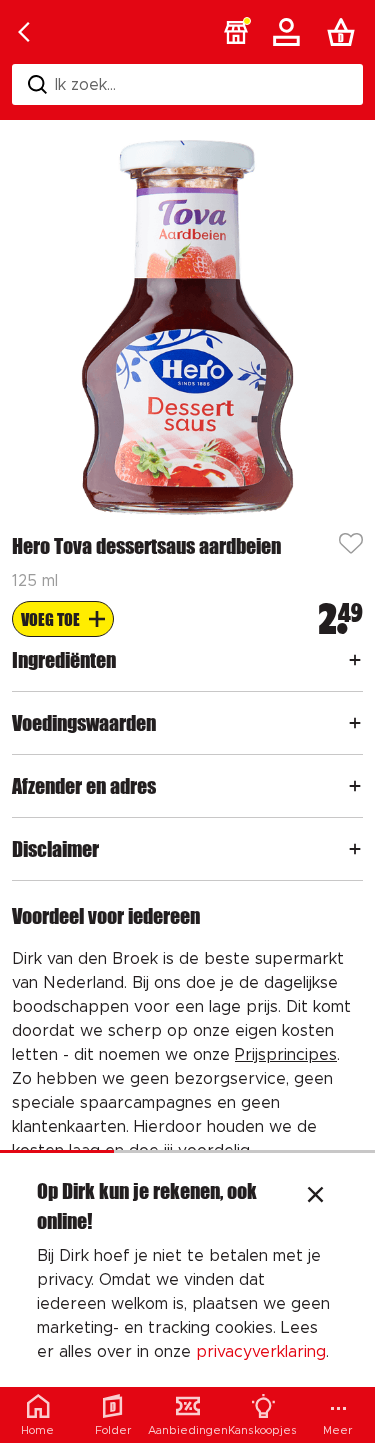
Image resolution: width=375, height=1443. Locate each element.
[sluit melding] (315, 1197)
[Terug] (24, 32)
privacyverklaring (261, 1352)
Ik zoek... (85, 85)
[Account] (290, 32)
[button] (236, 32)
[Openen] (355, 660)
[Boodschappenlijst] (345, 32)
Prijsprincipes (286, 1055)
